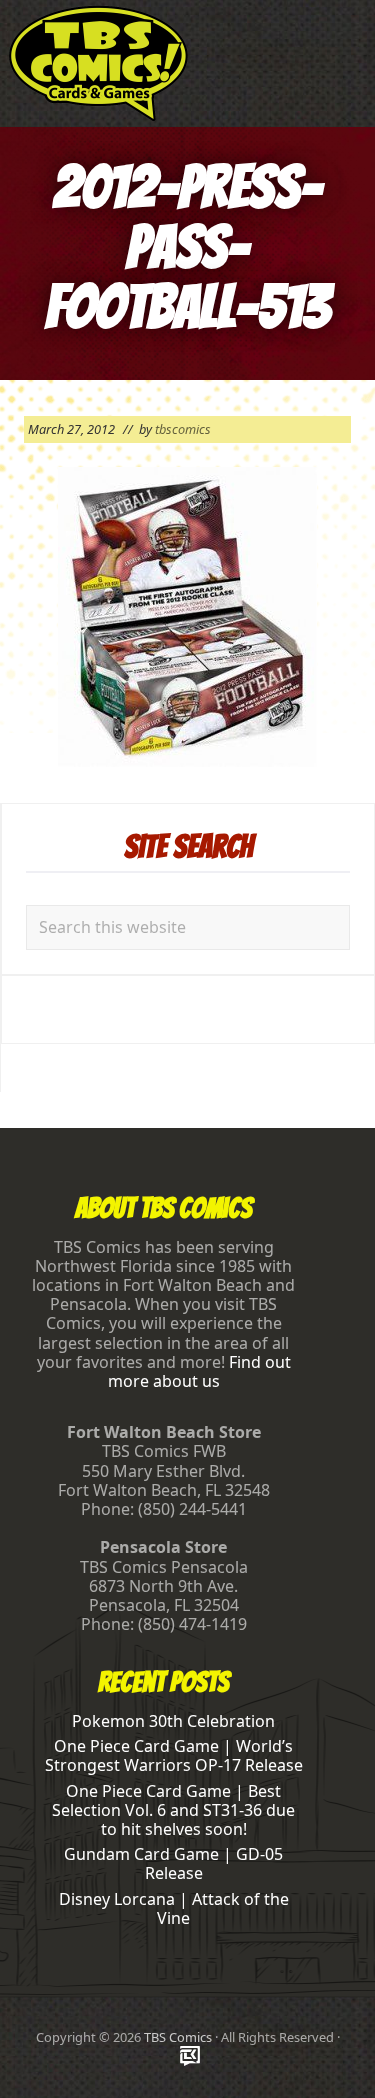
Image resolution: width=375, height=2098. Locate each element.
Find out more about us (199, 1371)
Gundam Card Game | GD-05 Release (173, 1863)
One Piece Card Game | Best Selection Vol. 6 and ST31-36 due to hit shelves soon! (173, 1810)
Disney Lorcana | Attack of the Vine (174, 1908)
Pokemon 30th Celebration (173, 1721)
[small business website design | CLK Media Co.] (190, 2057)
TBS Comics (178, 2037)
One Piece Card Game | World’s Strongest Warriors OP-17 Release (174, 1755)
